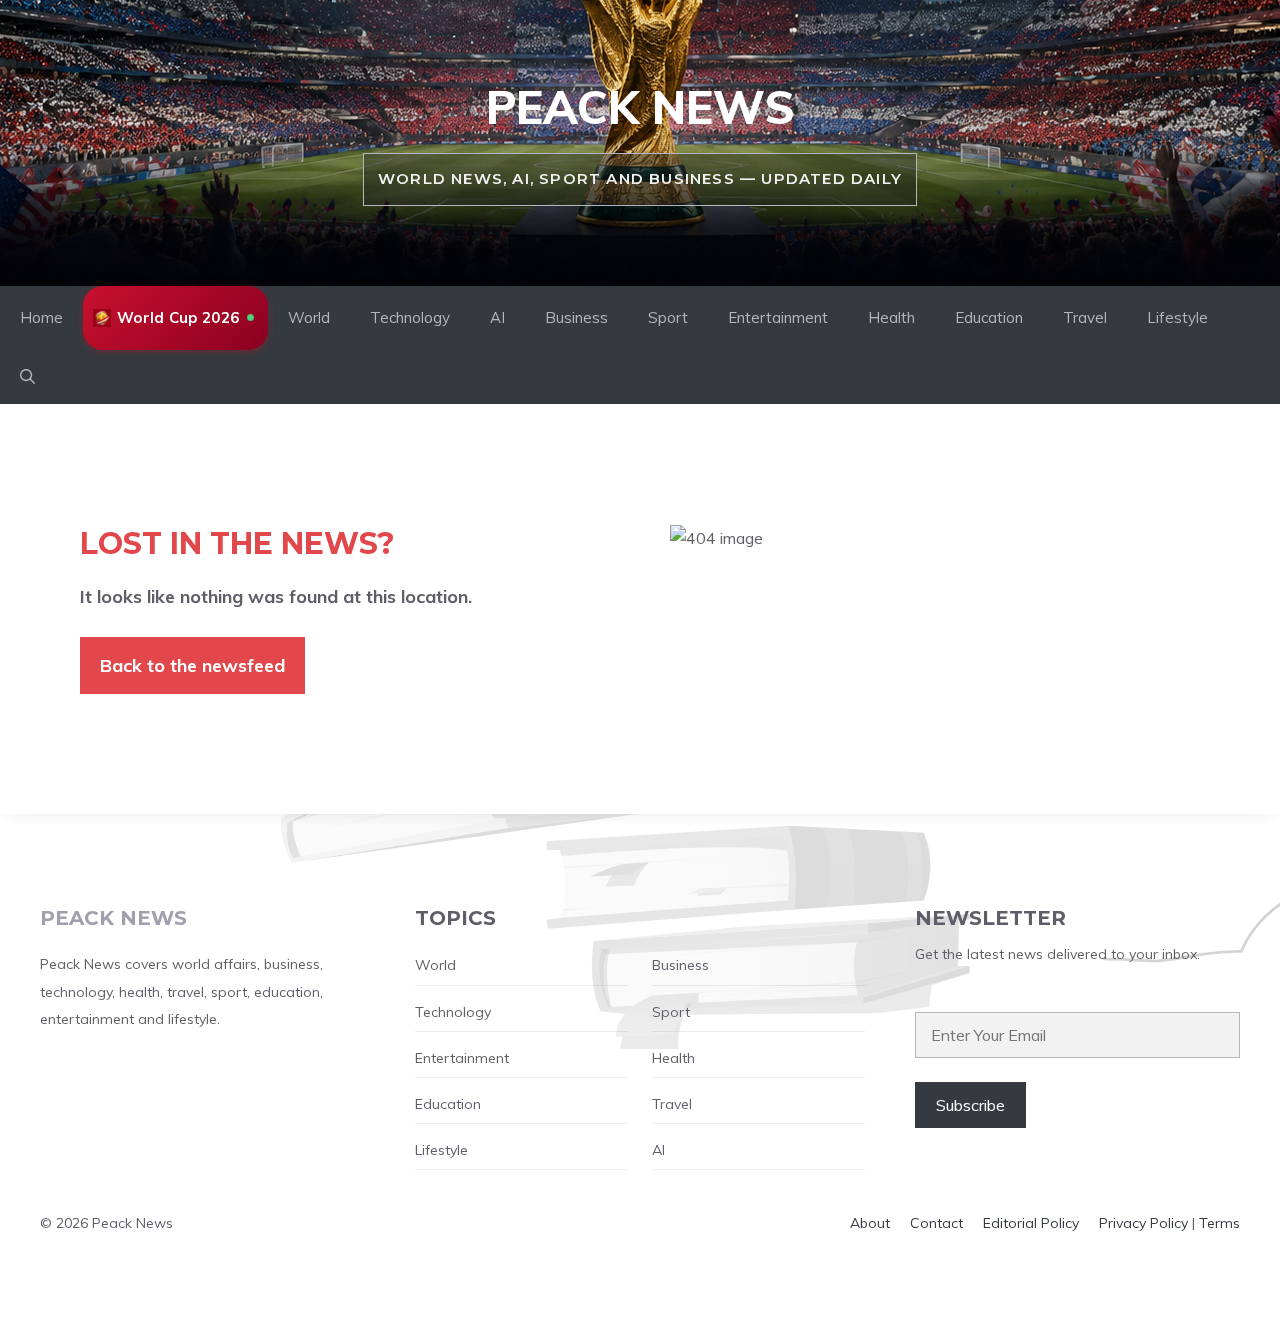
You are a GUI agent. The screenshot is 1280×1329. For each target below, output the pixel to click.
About (870, 1223)
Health (891, 317)
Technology (410, 317)
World (309, 317)
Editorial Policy (1031, 1223)
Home (41, 317)
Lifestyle (1177, 317)
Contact (936, 1223)
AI (497, 317)
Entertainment (778, 317)
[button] (27, 377)
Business (576, 317)
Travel (1085, 317)
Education (989, 317)
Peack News (640, 107)
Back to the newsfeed (192, 665)
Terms (1219, 1223)
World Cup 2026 (178, 317)
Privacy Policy (1143, 1223)
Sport (668, 317)
